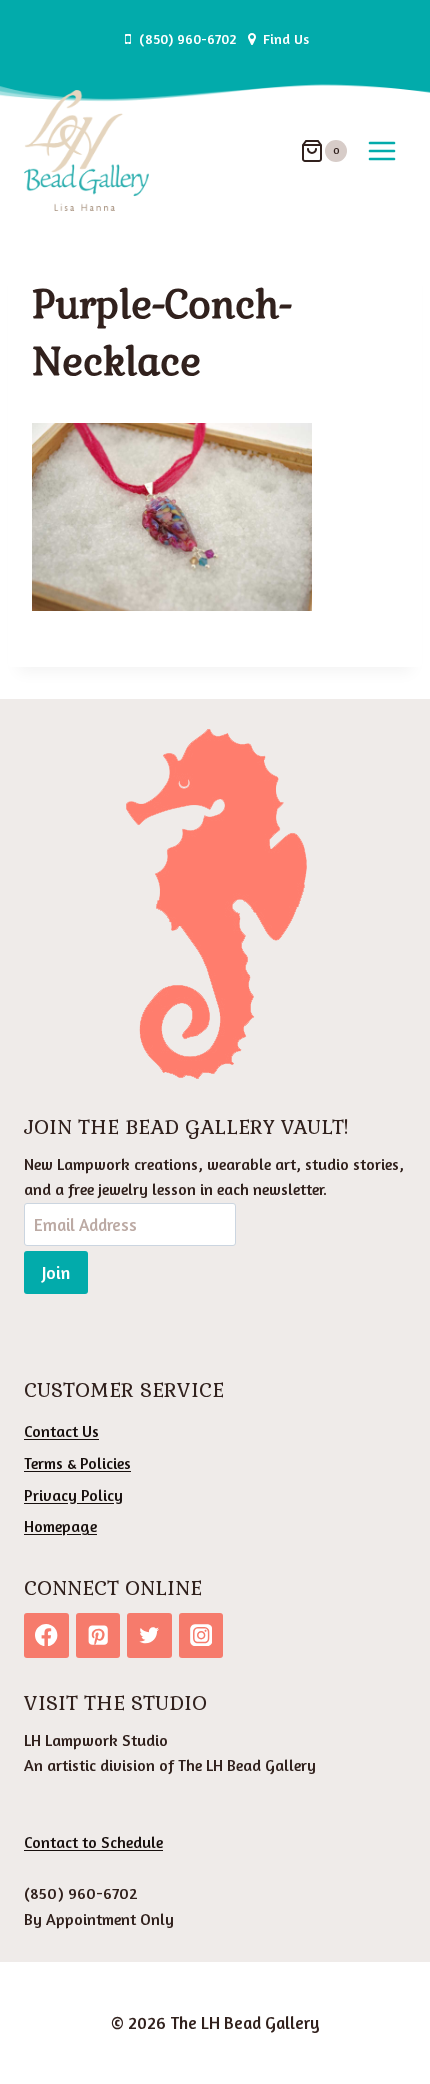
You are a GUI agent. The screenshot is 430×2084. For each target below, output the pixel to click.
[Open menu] (381, 150)
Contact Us (61, 1431)
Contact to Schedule (93, 1842)
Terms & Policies (77, 1463)
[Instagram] (201, 1635)
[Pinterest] (98, 1635)
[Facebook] (46, 1635)
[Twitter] (149, 1635)
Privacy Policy (73, 1495)
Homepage (60, 1526)
